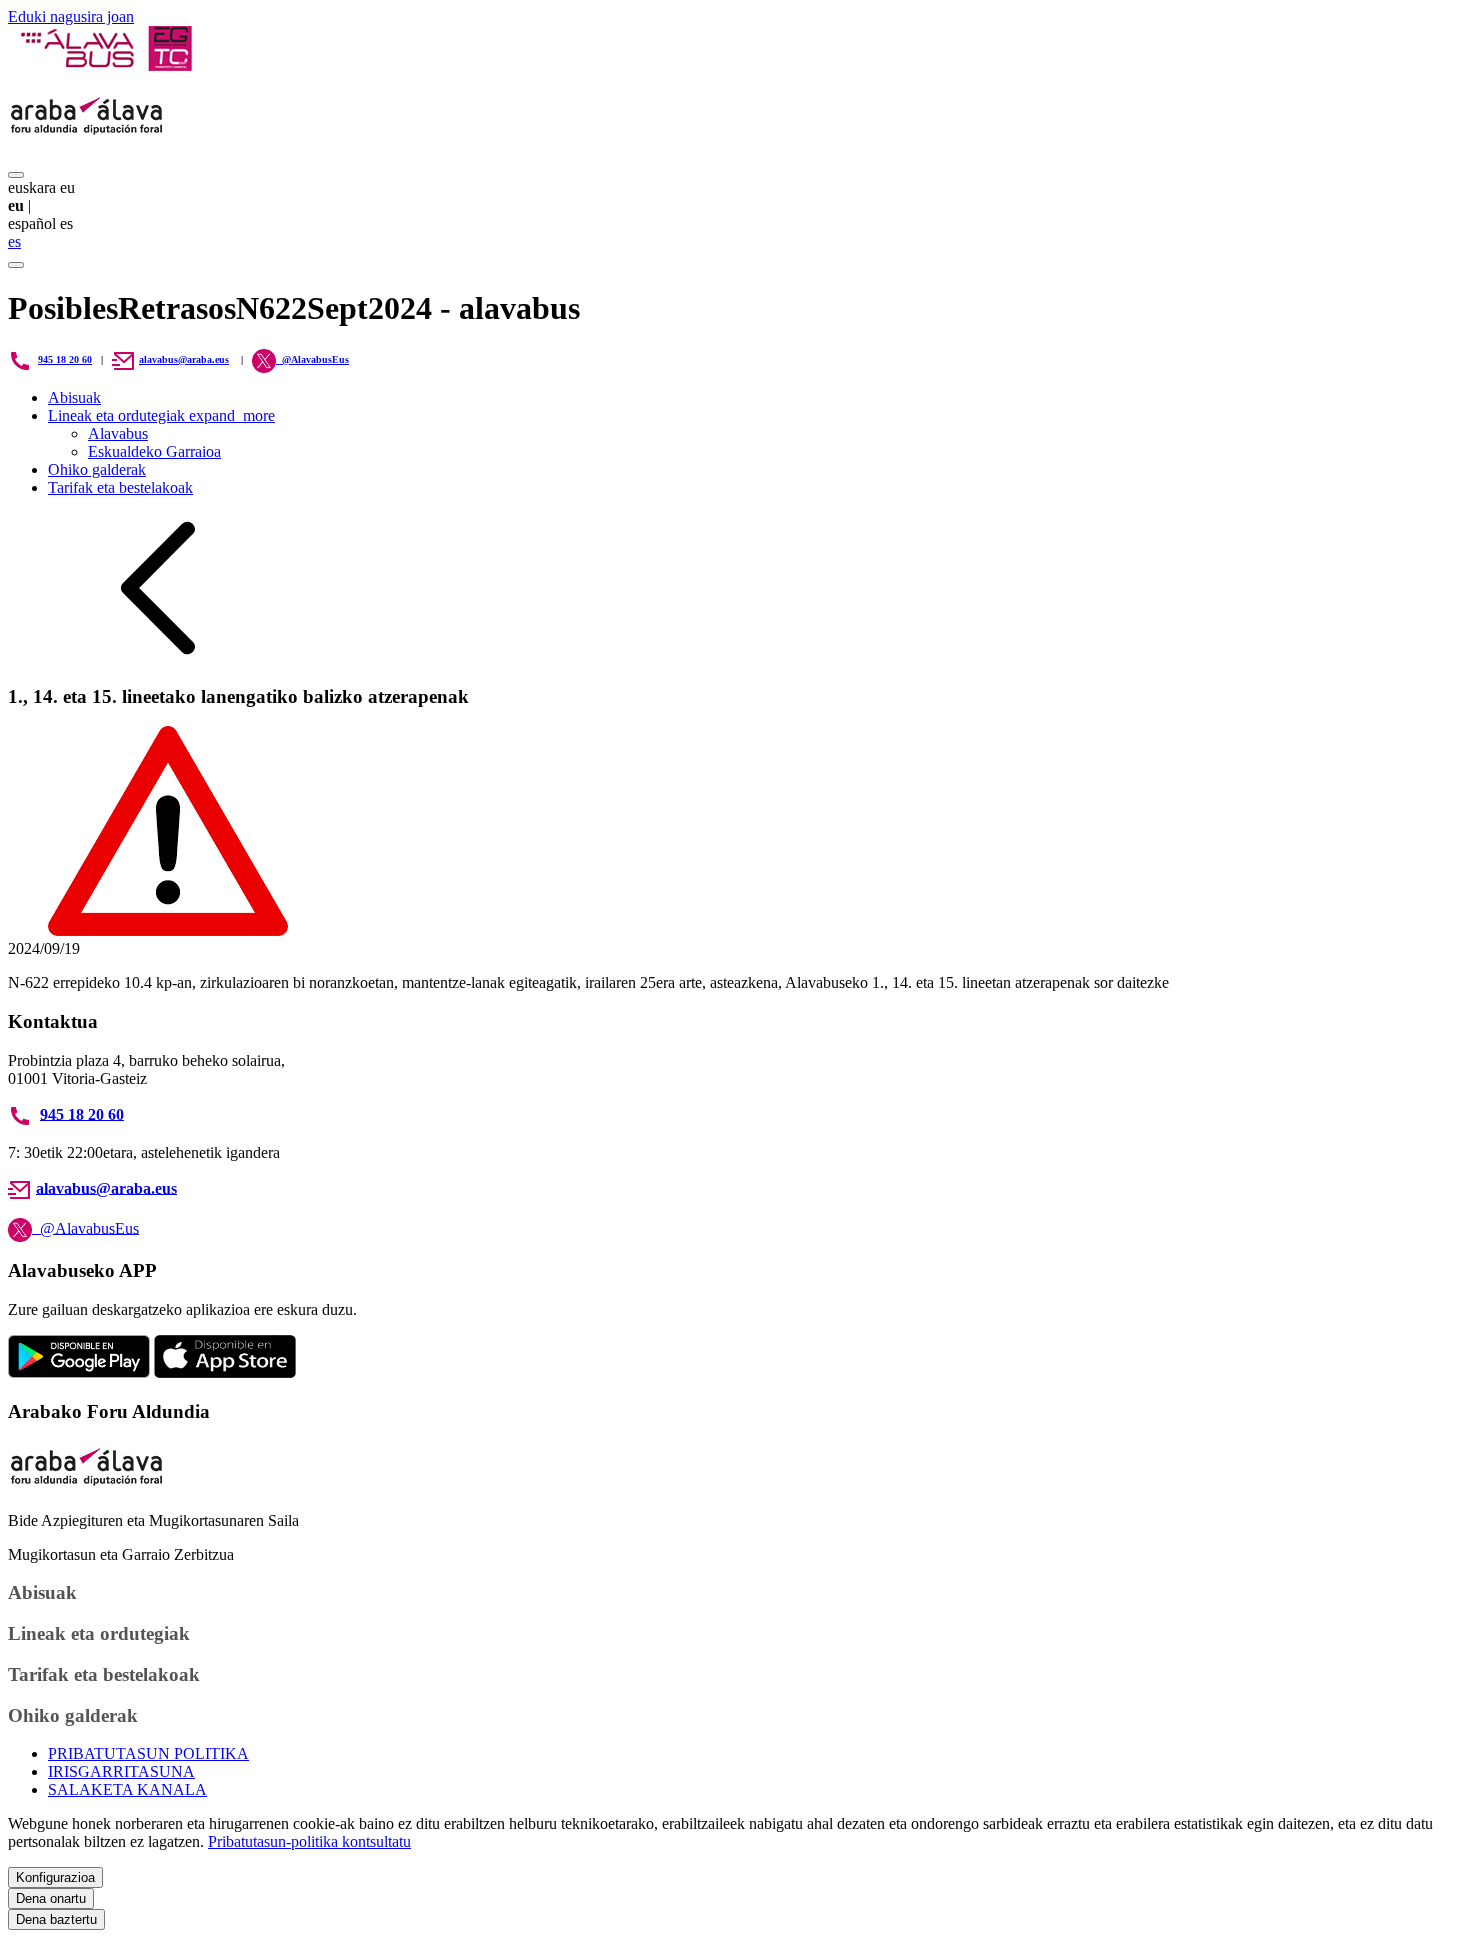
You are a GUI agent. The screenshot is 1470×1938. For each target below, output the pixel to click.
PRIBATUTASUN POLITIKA (148, 1753)
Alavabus (118, 433)
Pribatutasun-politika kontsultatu (309, 1841)
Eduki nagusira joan (71, 16)
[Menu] (16, 175)
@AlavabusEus (85, 1227)
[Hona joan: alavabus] (105, 65)
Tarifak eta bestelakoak (120, 487)
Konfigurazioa (55, 1877)
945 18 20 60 (65, 359)
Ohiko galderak (97, 469)
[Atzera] (158, 657)
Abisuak (74, 397)
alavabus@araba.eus (184, 359)
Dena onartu (51, 1898)
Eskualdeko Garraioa (154, 451)
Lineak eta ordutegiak (161, 415)
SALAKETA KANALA (127, 1789)
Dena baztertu (56, 1919)
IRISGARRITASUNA (121, 1771)
